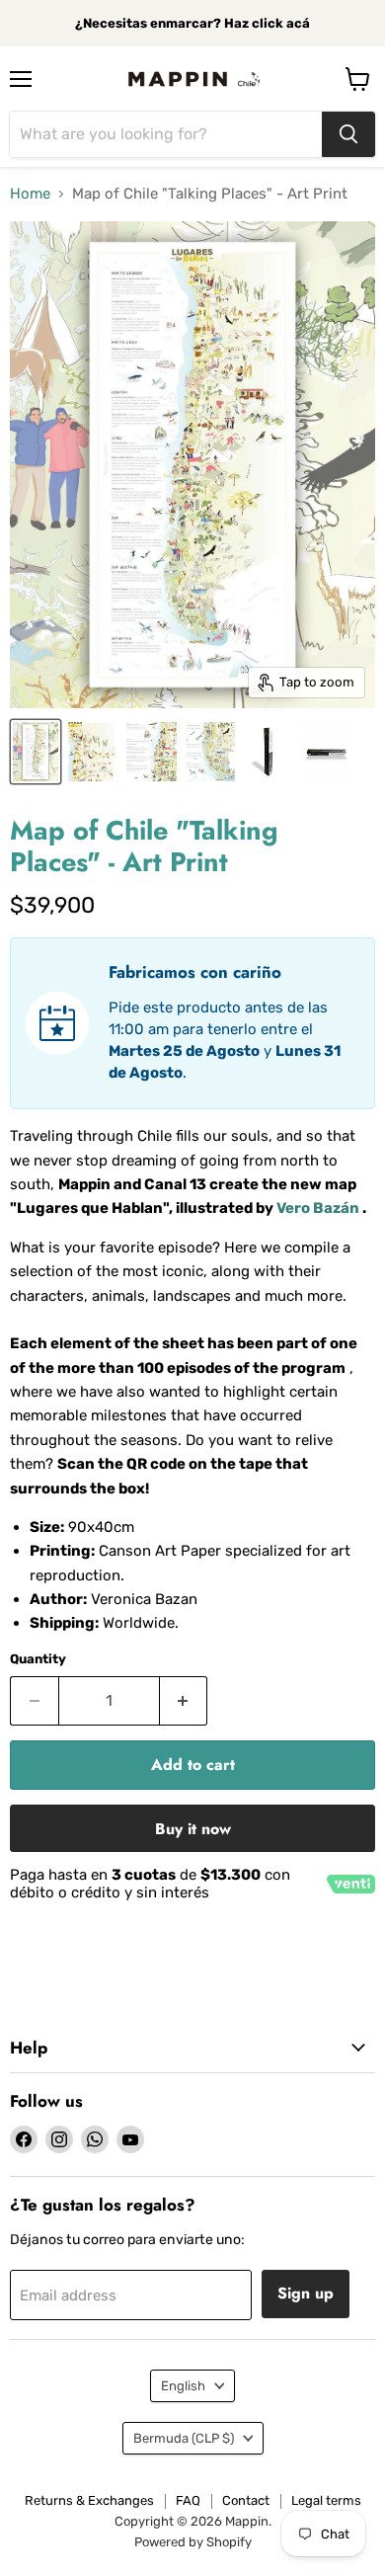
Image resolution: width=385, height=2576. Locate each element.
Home (30, 194)
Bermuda (184, 2438)
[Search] (348, 134)
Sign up (306, 2293)
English (183, 2386)
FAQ (188, 2500)
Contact (246, 2500)
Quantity (38, 1659)
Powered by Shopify (193, 2542)
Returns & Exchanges (89, 2500)
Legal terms (326, 2500)
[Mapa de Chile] (36, 752)
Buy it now (193, 1829)
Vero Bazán (318, 1208)
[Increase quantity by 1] (184, 1701)
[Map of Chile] (269, 752)
